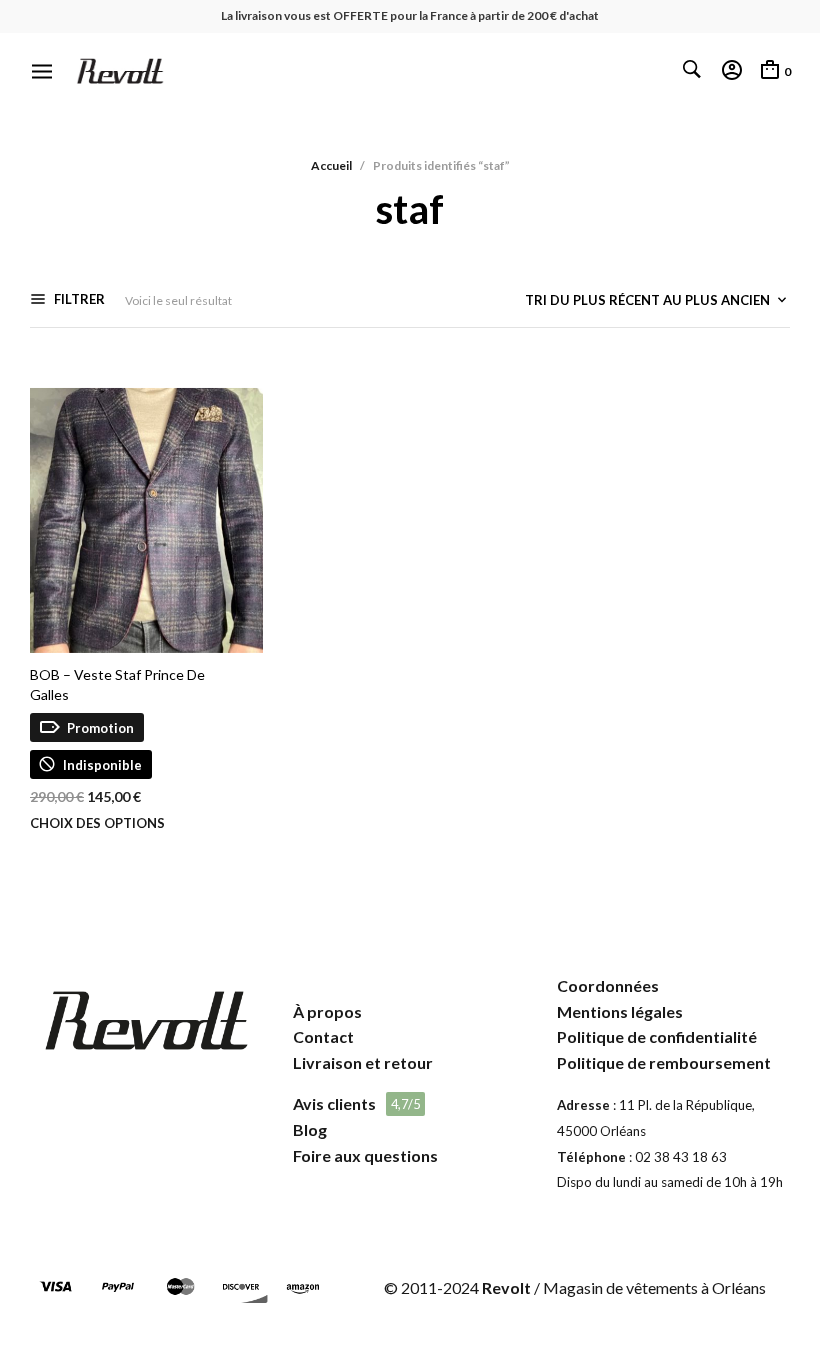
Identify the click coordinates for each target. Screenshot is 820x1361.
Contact (323, 1036)
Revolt (506, 1287)
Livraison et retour (363, 1062)
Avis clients (334, 1103)
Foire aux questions (365, 1155)
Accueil (331, 165)
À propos (327, 1011)
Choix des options (97, 823)
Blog (310, 1129)
